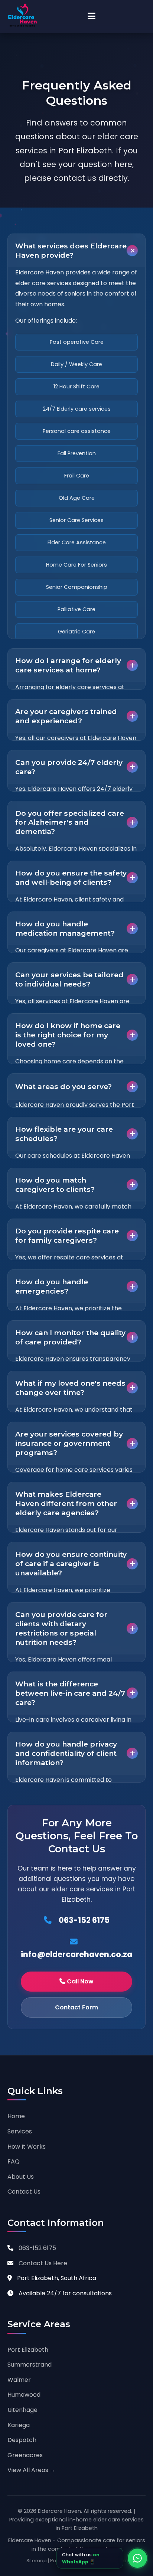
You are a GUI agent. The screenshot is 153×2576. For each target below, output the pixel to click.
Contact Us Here (43, 2263)
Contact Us (24, 2192)
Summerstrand (30, 2365)
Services (20, 2131)
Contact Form (76, 2007)
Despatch (22, 2440)
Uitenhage (22, 2410)
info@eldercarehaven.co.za (76, 1954)
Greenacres (25, 2455)
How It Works (27, 2147)
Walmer (19, 2380)
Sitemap (37, 2561)
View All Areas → (32, 2470)
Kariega (19, 2425)
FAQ (14, 2161)
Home (16, 2116)
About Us (21, 2177)
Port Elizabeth (28, 2350)
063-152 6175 (83, 1920)
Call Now (79, 1981)
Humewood (24, 2395)
